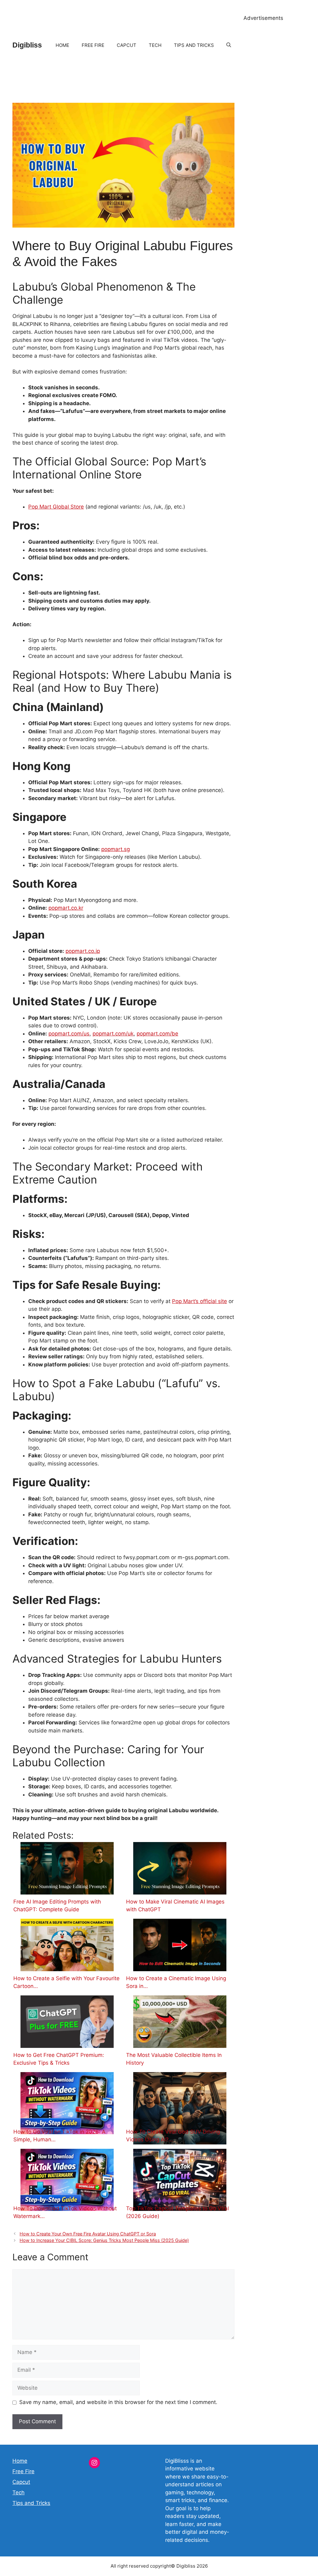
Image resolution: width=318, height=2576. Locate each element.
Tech (155, 45)
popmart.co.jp (83, 951)
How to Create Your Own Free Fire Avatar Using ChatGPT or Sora (88, 2234)
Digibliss (27, 45)
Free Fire (93, 45)
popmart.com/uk (113, 1034)
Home (62, 45)
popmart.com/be (157, 1034)
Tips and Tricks (194, 45)
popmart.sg (116, 849)
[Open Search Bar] (229, 45)
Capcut (127, 45)
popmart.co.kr (66, 908)
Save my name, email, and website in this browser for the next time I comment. (118, 2402)
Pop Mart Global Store (56, 507)
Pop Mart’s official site (200, 1301)
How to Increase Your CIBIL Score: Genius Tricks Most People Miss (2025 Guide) (104, 2240)
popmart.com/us (69, 1034)
